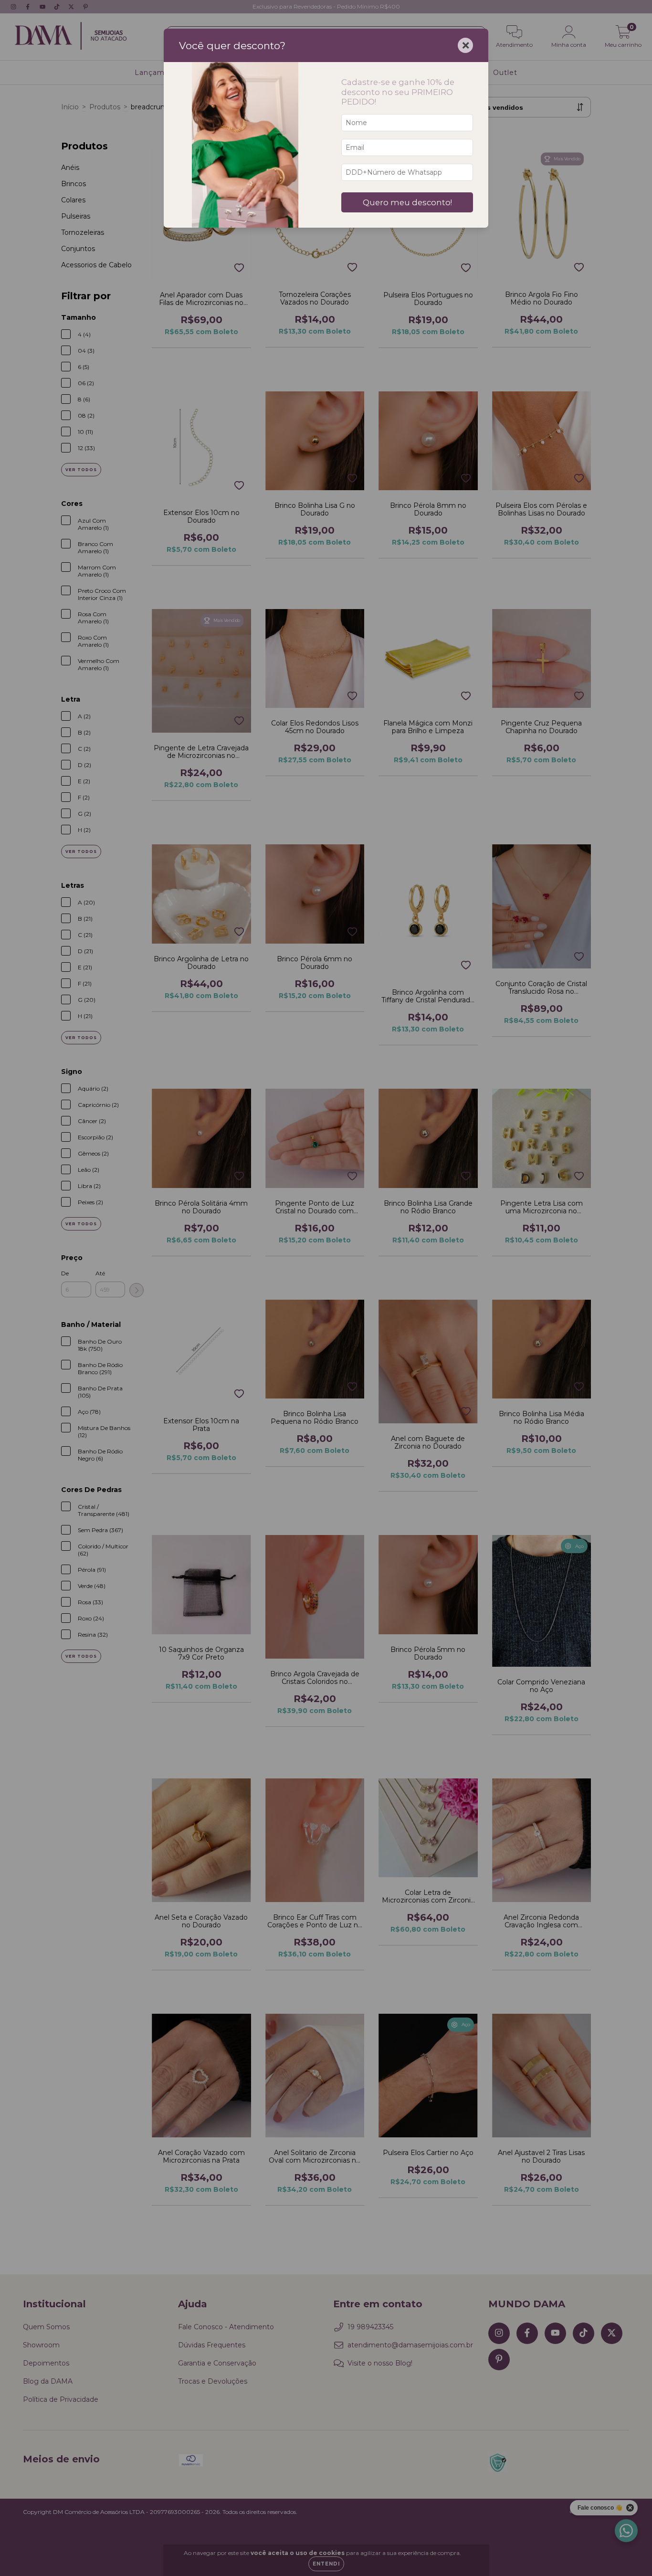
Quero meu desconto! (407, 202)
